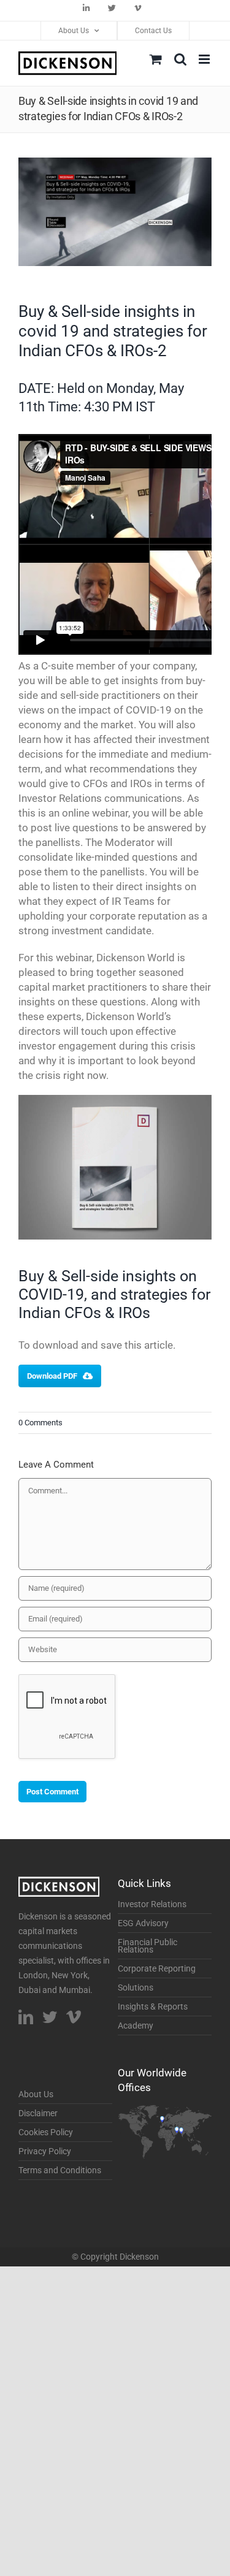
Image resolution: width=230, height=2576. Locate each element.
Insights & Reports (153, 2006)
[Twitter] (50, 2017)
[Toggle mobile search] (180, 59)
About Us (36, 2094)
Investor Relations (152, 1904)
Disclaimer (38, 2113)
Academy (136, 2025)
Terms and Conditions (60, 2170)
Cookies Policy (46, 2132)
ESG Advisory (143, 1923)
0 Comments (40, 1423)
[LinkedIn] (26, 2017)
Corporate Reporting (157, 1968)
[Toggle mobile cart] (156, 59)
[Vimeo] (74, 2017)
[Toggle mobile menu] (205, 59)
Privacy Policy (45, 2151)
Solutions (136, 1987)
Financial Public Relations (148, 1946)
